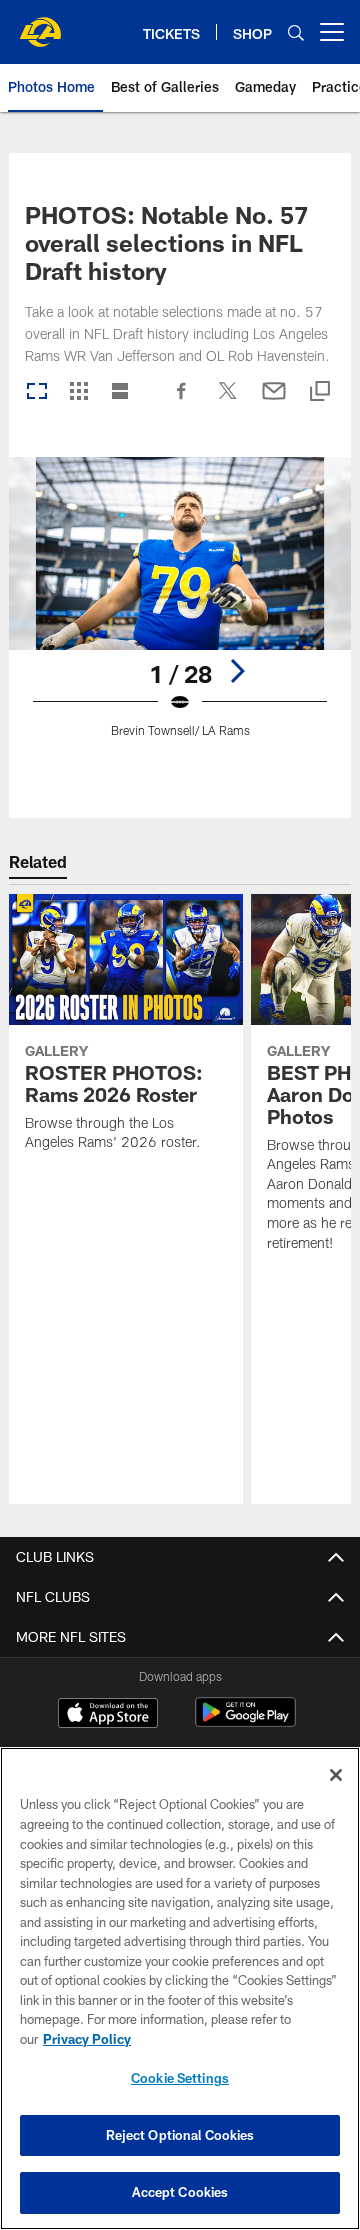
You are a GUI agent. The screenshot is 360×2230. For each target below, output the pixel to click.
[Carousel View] (37, 392)
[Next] (237, 671)
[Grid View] (78, 392)
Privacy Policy (87, 2039)
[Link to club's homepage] (40, 24)
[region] (180, 1988)
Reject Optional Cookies (180, 2135)
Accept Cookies (180, 2192)
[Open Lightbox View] (180, 609)
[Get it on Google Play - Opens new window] (245, 1722)
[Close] (336, 1775)
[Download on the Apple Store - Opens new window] (108, 1715)
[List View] (120, 392)
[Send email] (274, 401)
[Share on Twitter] (228, 401)
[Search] (296, 32)
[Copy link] (320, 392)
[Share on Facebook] (182, 401)
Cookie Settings (180, 2078)
